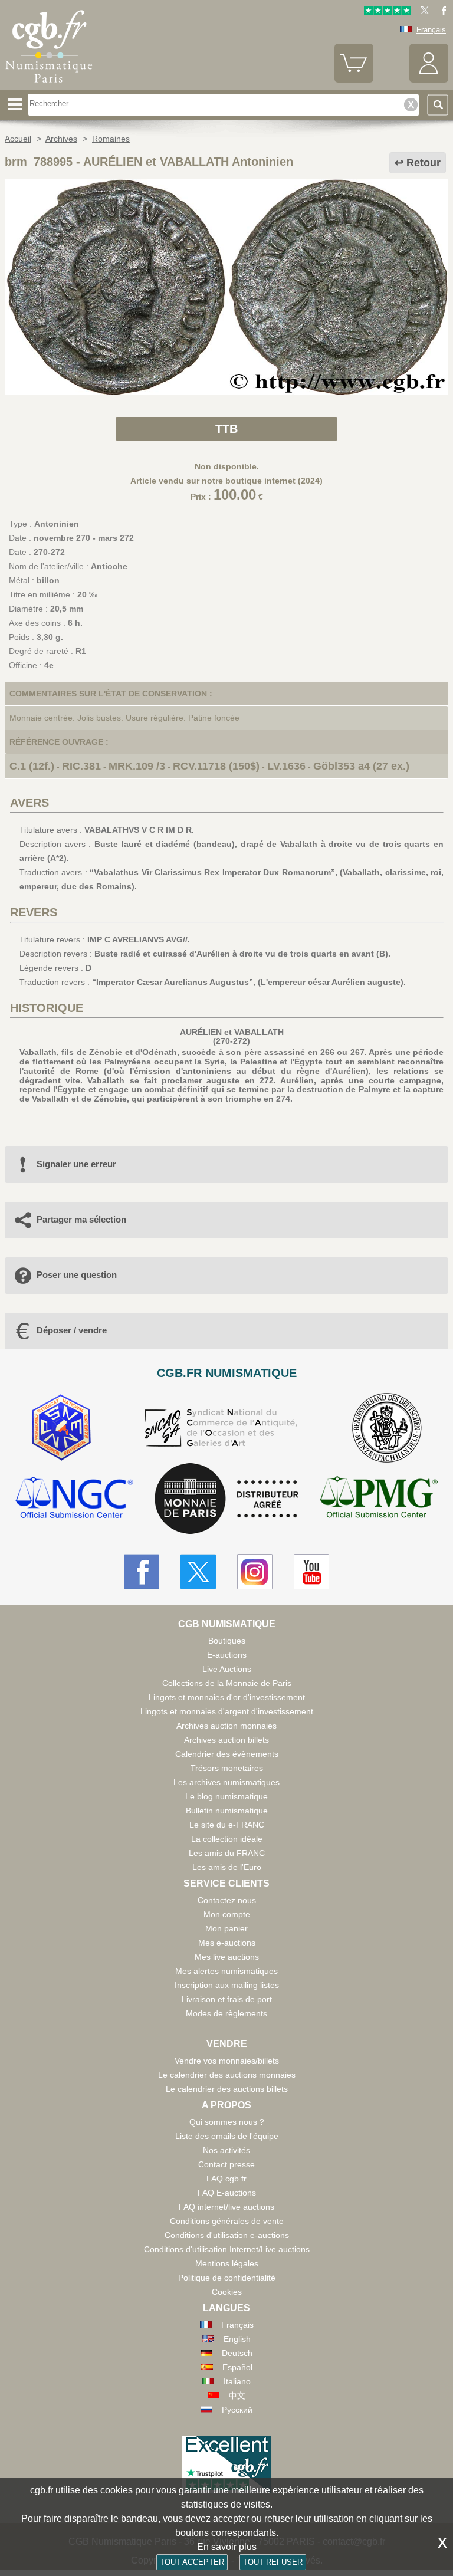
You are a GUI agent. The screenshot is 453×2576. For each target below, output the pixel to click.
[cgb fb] (441, 12)
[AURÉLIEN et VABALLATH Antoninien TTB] (226, 392)
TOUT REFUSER (273, 2562)
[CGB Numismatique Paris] (49, 86)
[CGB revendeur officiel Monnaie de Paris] (226, 1499)
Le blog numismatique (226, 1796)
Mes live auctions (227, 1957)
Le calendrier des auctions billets (227, 2089)
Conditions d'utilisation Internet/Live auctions (227, 2249)
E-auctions (227, 1655)
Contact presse (226, 2164)
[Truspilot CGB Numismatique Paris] (388, 12)
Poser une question (77, 1275)
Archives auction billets (226, 1740)
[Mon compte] (429, 80)
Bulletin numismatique (227, 1811)
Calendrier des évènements (227, 1754)
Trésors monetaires (227, 1768)
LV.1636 (286, 766)
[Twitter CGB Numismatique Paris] (198, 1572)
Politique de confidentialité (227, 2278)
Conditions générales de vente (227, 2221)
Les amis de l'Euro (227, 1867)
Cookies (227, 2292)
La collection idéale (227, 1839)
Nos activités (226, 2150)
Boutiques (227, 1641)
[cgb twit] (422, 12)
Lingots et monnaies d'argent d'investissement (227, 1711)
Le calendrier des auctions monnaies (227, 2075)
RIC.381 (81, 766)
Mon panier (226, 1928)
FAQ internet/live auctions (226, 2207)
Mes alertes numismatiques (226, 1971)
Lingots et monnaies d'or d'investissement (227, 1697)
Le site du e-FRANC (227, 1825)
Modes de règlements (226, 2013)
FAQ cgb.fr (226, 2179)
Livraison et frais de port (227, 1999)
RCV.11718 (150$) (216, 766)
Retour (424, 163)
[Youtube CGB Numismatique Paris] (311, 1572)
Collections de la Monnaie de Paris (227, 1683)
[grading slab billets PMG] (379, 1499)
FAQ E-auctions (227, 2193)
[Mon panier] (354, 80)
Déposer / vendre (72, 1330)
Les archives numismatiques (226, 1782)
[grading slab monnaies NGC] (74, 1499)
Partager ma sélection (81, 1219)
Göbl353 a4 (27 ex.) (361, 766)
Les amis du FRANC (227, 1853)
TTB (226, 429)
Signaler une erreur (76, 1164)
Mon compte (227, 1914)
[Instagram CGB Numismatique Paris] (255, 1572)
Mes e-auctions (227, 1943)
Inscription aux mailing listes (227, 1985)
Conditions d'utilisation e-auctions (227, 2235)
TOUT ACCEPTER (192, 2562)
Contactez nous (227, 1900)
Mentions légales (227, 2263)
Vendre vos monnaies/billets (227, 2061)
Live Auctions (227, 1669)
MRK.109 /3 (137, 766)
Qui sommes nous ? (227, 2122)
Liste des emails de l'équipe (227, 2136)
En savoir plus (227, 2547)
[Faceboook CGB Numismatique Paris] (142, 1572)
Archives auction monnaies (226, 1726)
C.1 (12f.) (32, 766)
